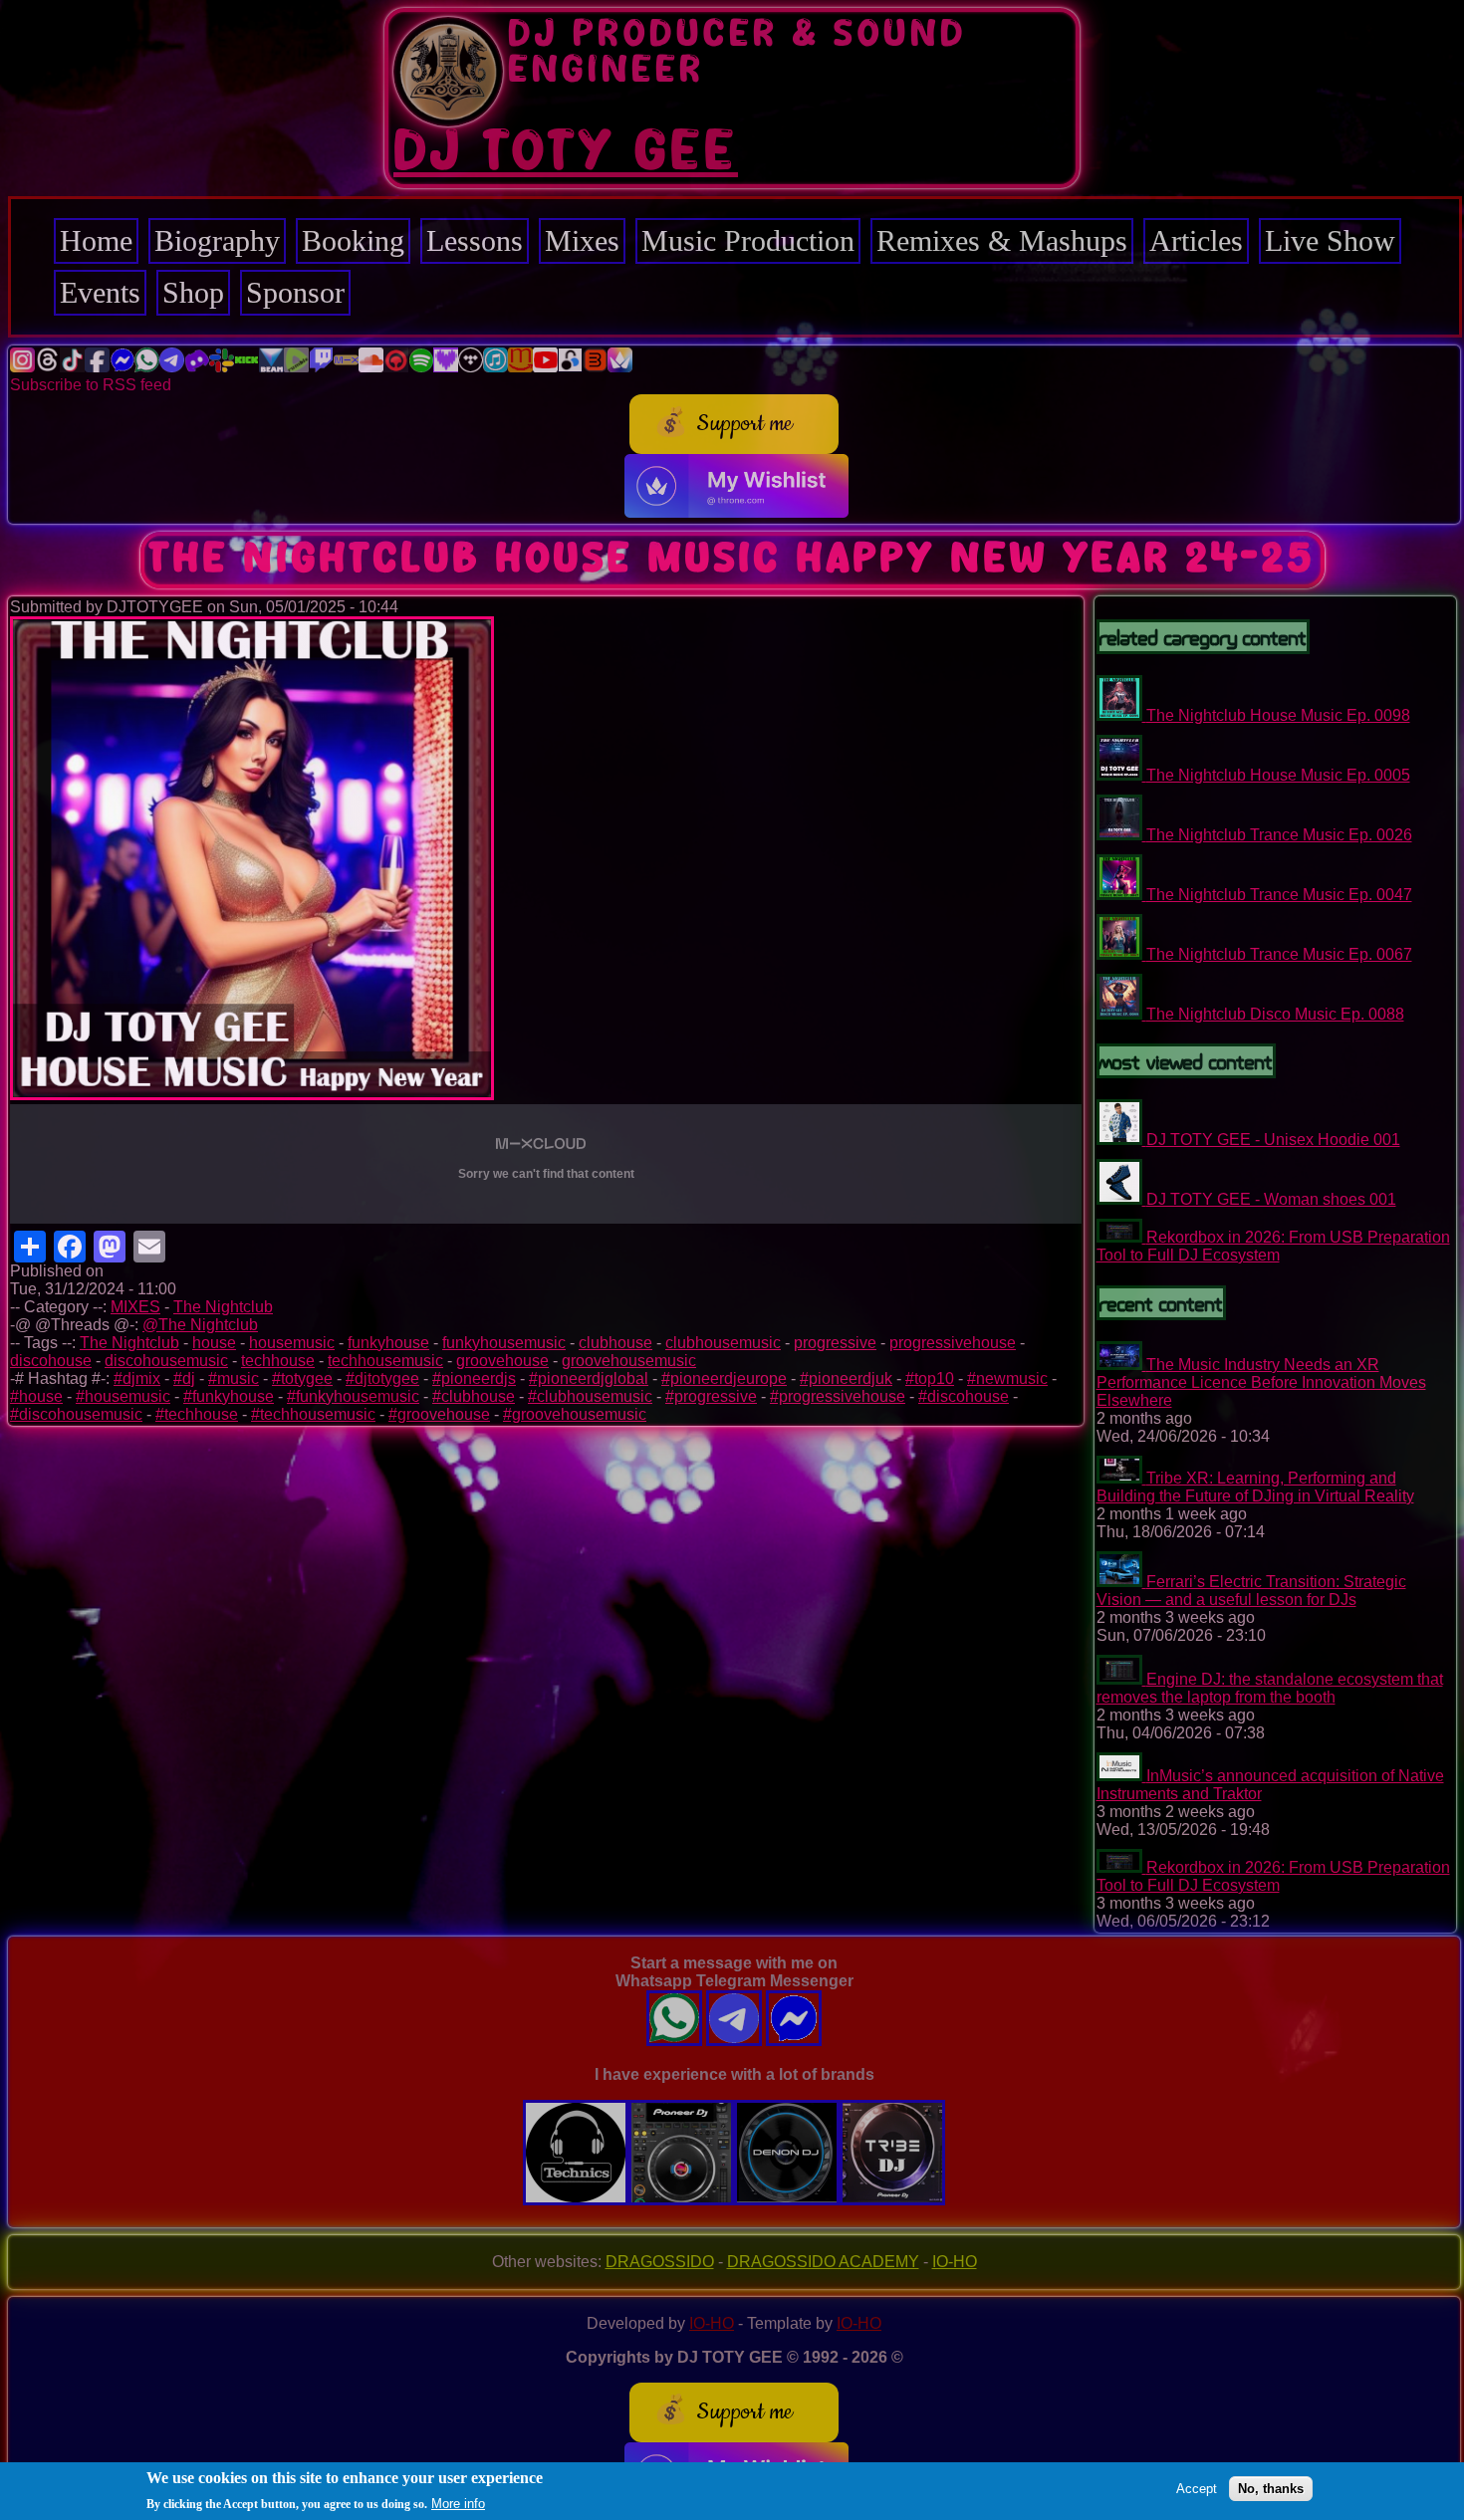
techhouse (278, 1361)
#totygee (302, 1378)
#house (36, 1396)
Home (96, 240)
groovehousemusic (629, 1361)
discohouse (51, 1361)
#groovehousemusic (575, 1414)
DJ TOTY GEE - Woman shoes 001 (1271, 1199)
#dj (184, 1378)
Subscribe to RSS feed (91, 385)
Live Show (1330, 240)
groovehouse (502, 1361)
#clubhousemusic (590, 1396)
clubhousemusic (723, 1343)
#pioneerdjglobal (589, 1378)
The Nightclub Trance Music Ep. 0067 (1279, 954)
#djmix (137, 1378)
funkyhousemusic (504, 1343)
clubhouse (615, 1343)
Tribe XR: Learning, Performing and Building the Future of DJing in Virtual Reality (1255, 1487)
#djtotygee (382, 1378)
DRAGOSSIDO (660, 2262)
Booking (353, 240)
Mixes (582, 240)
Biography (217, 240)
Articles (1196, 240)
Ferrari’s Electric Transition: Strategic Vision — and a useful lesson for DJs (1251, 1591)
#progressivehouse (838, 1396)
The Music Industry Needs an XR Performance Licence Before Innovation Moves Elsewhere (1261, 1382)
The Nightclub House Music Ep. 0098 (1278, 715)
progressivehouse (953, 1343)
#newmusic (1007, 1378)
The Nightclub (223, 1307)
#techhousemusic (313, 1414)
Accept (1197, 2488)
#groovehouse (439, 1414)
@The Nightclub (200, 1325)
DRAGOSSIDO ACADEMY (823, 2262)
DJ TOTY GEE (566, 152)
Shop (193, 292)
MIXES (135, 1307)
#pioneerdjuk (846, 1378)
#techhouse (197, 1414)
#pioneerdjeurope (724, 1378)
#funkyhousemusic (353, 1396)
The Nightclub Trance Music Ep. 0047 (1279, 895)
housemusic (292, 1343)
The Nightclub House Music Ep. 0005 (1278, 775)
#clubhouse (474, 1396)
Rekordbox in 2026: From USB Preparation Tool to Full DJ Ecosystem (1273, 1246)
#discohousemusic (76, 1414)
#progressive (711, 1396)
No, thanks (1271, 2488)
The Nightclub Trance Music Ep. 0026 (1279, 835)
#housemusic (123, 1396)
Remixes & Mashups (1002, 240)
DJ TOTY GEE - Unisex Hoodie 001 (1273, 1140)
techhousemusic (385, 1361)
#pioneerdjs (474, 1378)
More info (458, 2504)
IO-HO (955, 2262)
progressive (835, 1343)
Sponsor (295, 292)
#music (234, 1378)
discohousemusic (166, 1361)
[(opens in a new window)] (22, 367)
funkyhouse (388, 1343)
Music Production (748, 240)
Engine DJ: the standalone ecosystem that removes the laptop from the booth (1270, 1688)
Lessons (475, 240)
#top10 (930, 1378)
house (214, 1343)
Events (100, 292)
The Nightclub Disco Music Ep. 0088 (1275, 1014)
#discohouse (964, 1396)
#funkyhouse (229, 1396)
